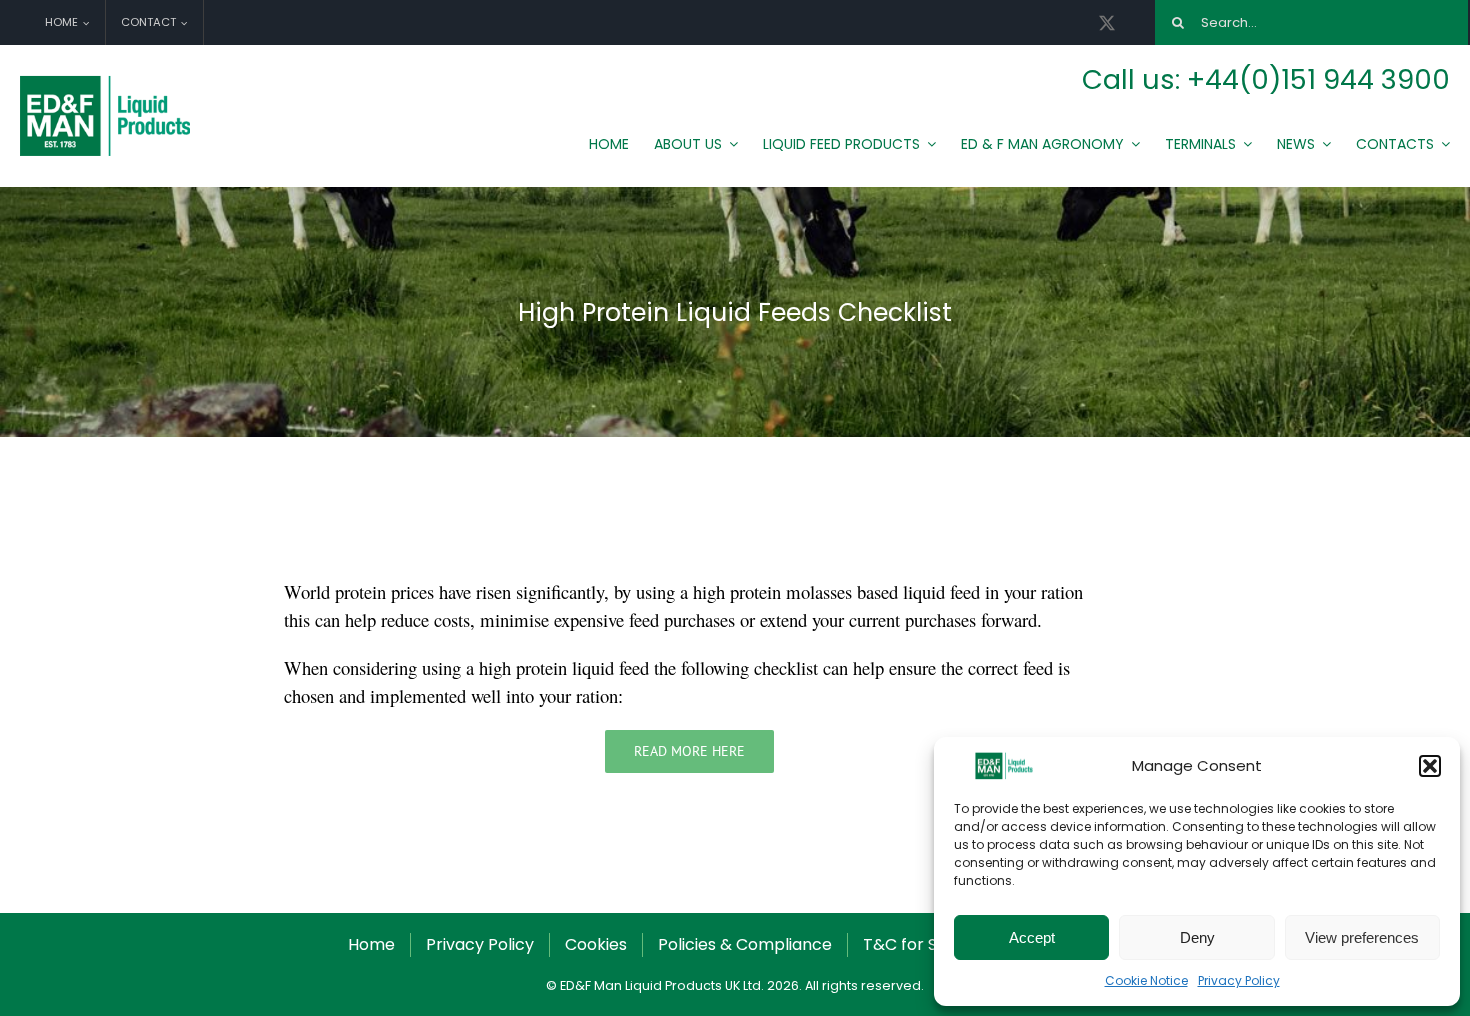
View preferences (1362, 937)
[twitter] (1107, 23)
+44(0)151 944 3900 (1318, 79)
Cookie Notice (1146, 980)
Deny (1197, 937)
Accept (1032, 937)
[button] (1430, 766)
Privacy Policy (1239, 980)
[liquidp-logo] (107, 80)
